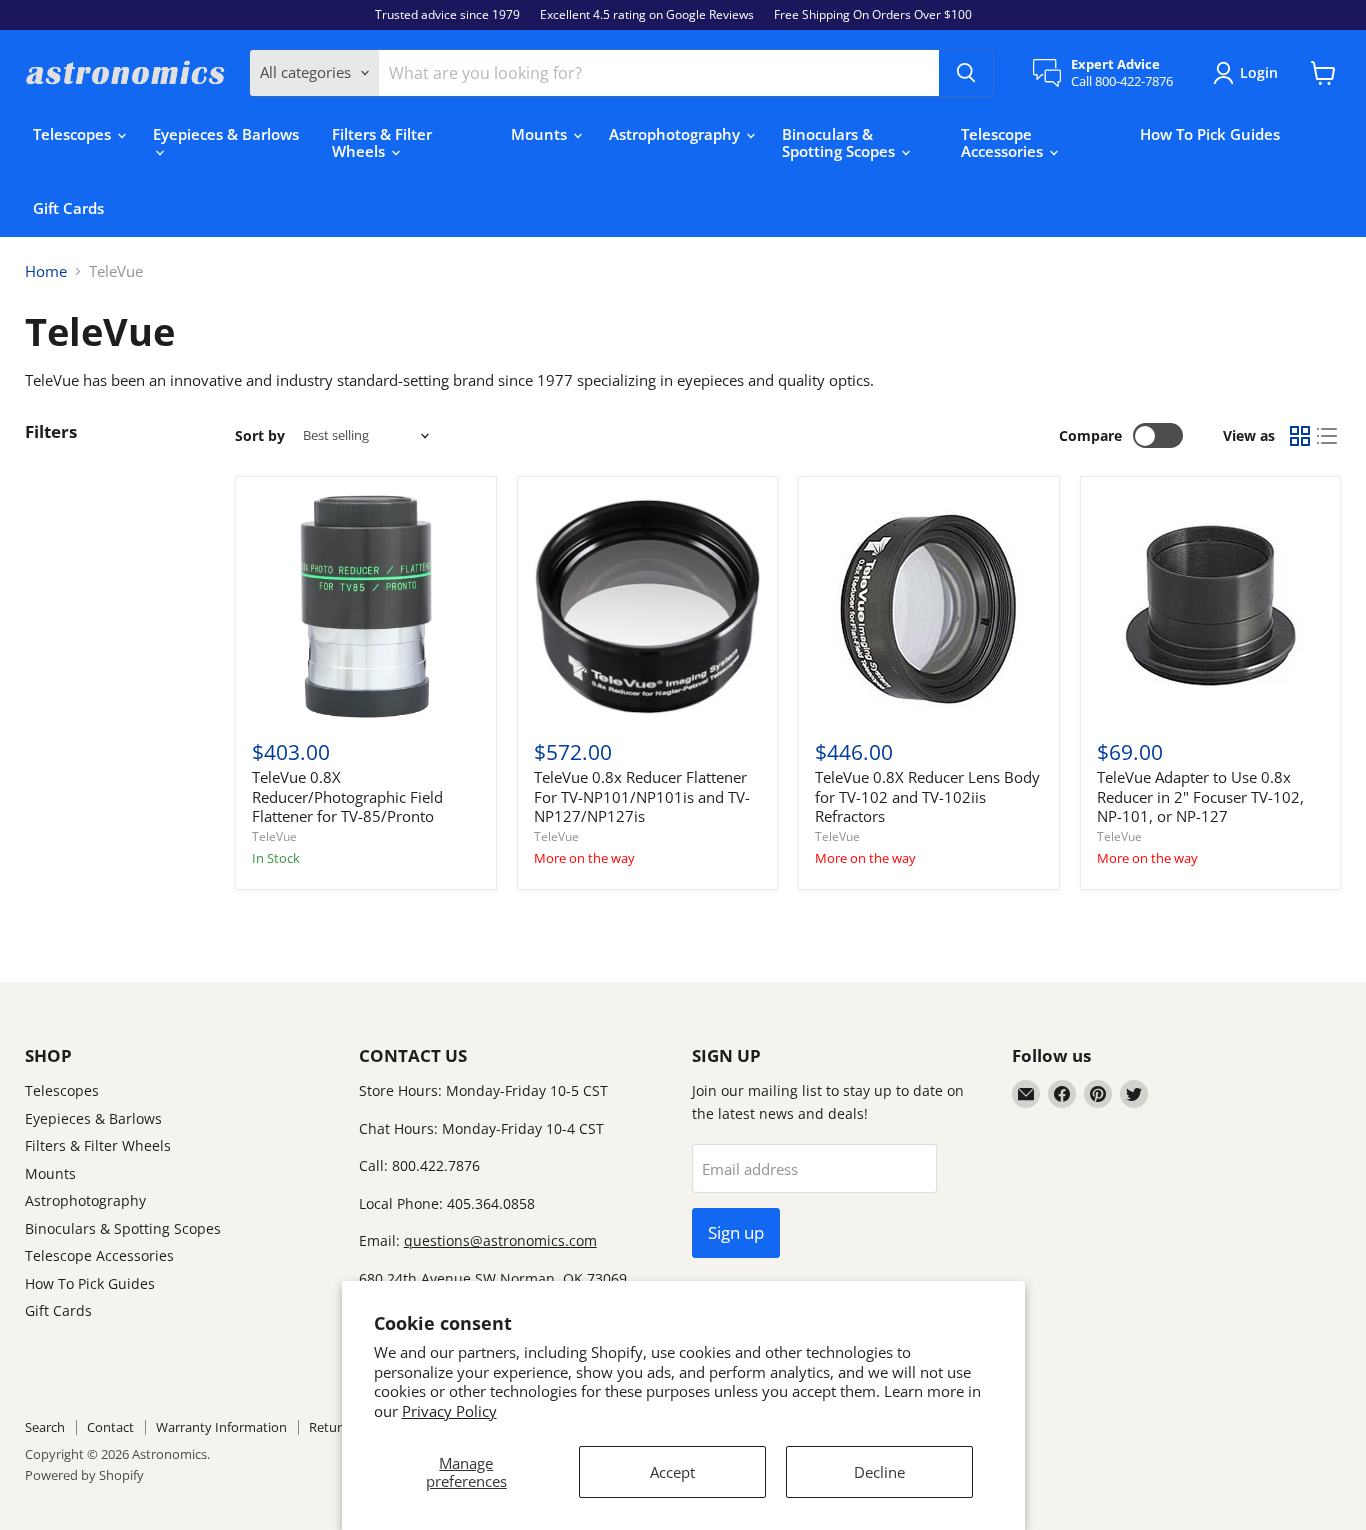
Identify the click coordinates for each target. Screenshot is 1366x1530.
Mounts (541, 134)
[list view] (1328, 436)
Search (45, 1427)
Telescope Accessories (1004, 142)
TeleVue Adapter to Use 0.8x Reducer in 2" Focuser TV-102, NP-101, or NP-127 (1200, 796)
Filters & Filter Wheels (382, 142)
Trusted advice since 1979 (447, 15)
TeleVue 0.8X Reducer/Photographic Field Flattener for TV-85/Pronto (347, 796)
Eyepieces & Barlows (226, 134)
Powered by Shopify (84, 1475)
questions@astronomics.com (500, 1240)
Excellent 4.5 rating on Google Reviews (647, 15)
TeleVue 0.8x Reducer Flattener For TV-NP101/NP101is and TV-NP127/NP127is (642, 796)
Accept (672, 1472)
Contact (110, 1427)
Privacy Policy (449, 1411)
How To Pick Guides (1210, 134)
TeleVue (274, 836)
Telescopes (74, 134)
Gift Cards (68, 208)
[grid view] (1300, 436)
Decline (879, 1472)
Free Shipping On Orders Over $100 (873, 15)
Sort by (260, 436)
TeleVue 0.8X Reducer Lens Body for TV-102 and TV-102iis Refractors (927, 796)
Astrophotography (676, 134)
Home (46, 271)
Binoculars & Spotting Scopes (840, 142)
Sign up (736, 1232)
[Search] (966, 73)
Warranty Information (221, 1427)
